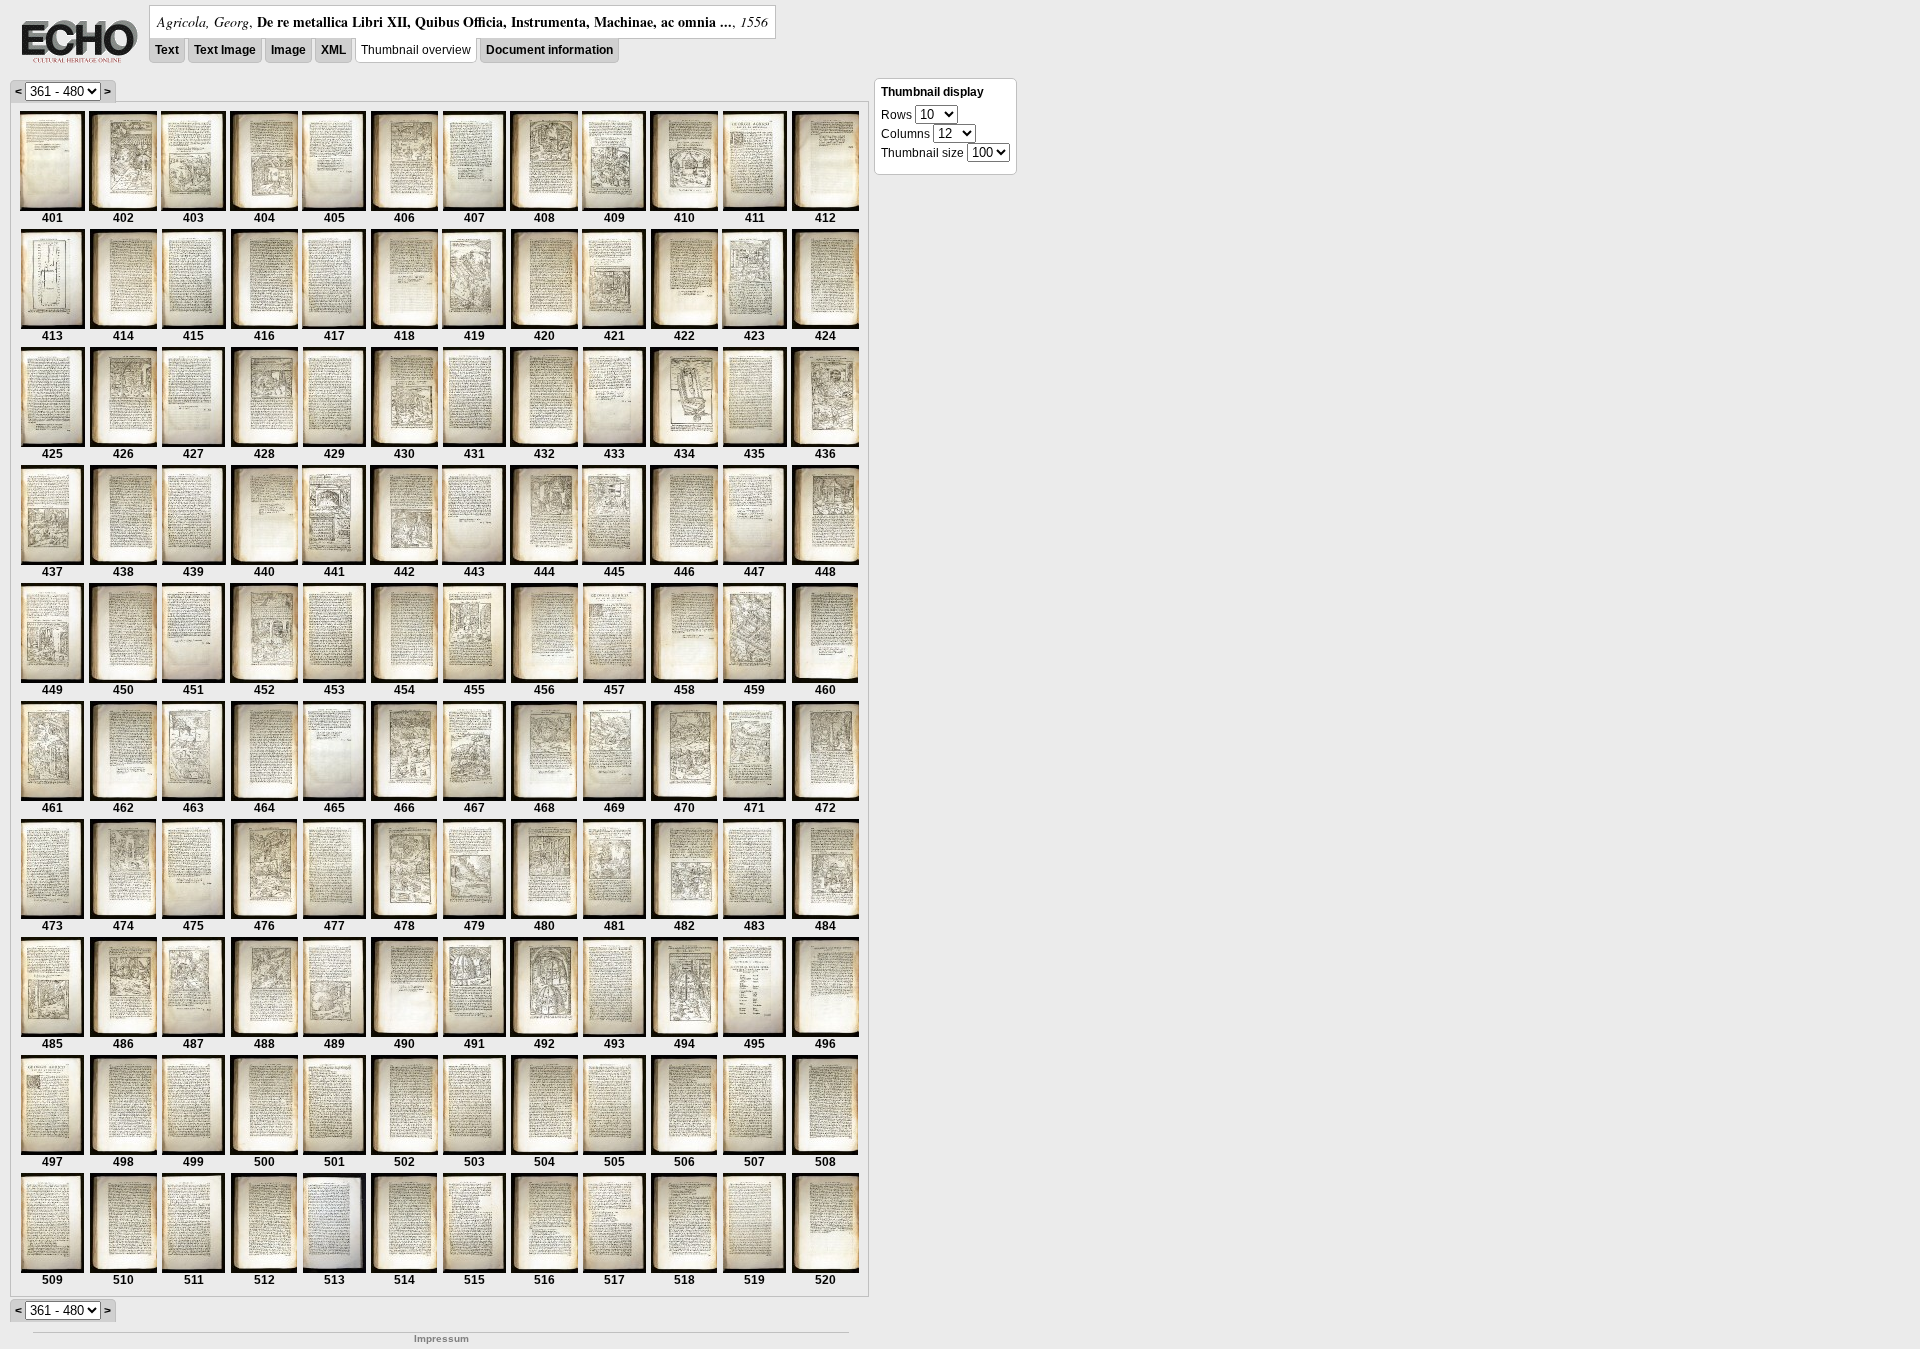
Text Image (225, 50)
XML (333, 50)
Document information (549, 50)
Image (288, 50)
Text (167, 50)
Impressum (441, 1338)
